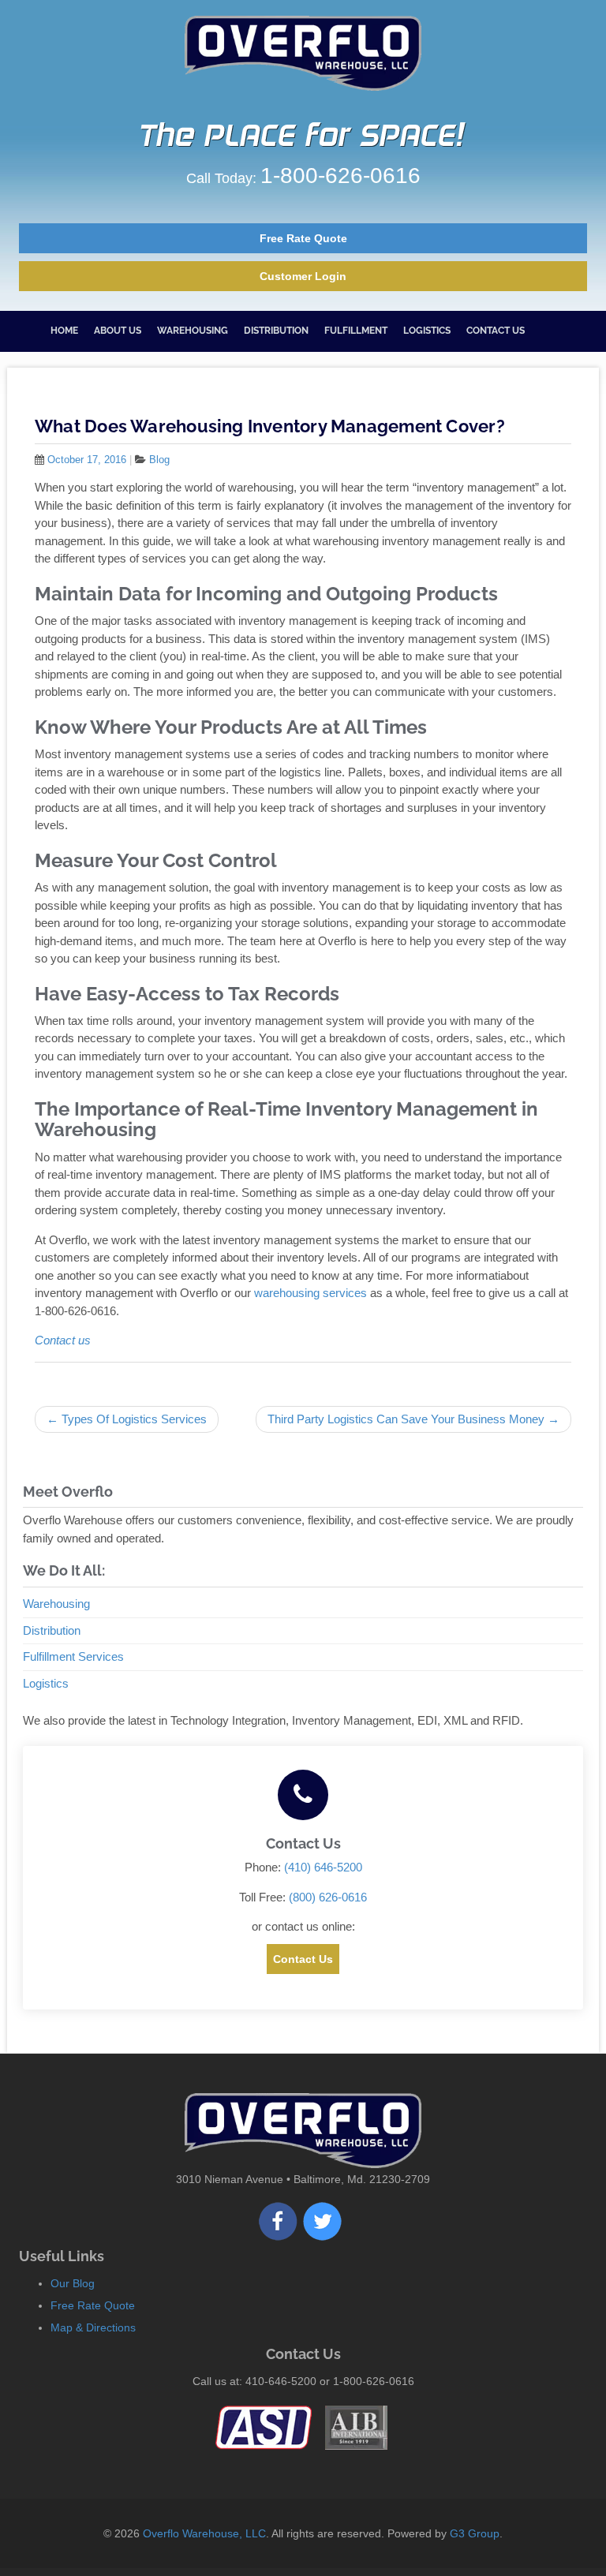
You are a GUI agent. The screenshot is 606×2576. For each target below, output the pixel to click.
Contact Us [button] (303, 1959)
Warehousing (193, 331)
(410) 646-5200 (323, 1867)
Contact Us (496, 331)
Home (64, 331)
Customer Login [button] (303, 276)
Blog (159, 460)
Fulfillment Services (73, 1656)
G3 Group (475, 2533)
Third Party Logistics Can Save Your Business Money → (413, 1419)
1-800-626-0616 (340, 176)
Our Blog (73, 2283)
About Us (118, 331)
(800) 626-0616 (328, 1897)
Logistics (427, 331)
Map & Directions (93, 2327)
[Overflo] (303, 53)
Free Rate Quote (93, 2305)
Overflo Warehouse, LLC (204, 2533)
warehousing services (310, 1293)
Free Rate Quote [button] (303, 238)
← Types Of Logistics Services (127, 1419)
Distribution (276, 331)
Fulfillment (356, 331)
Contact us (63, 1340)
